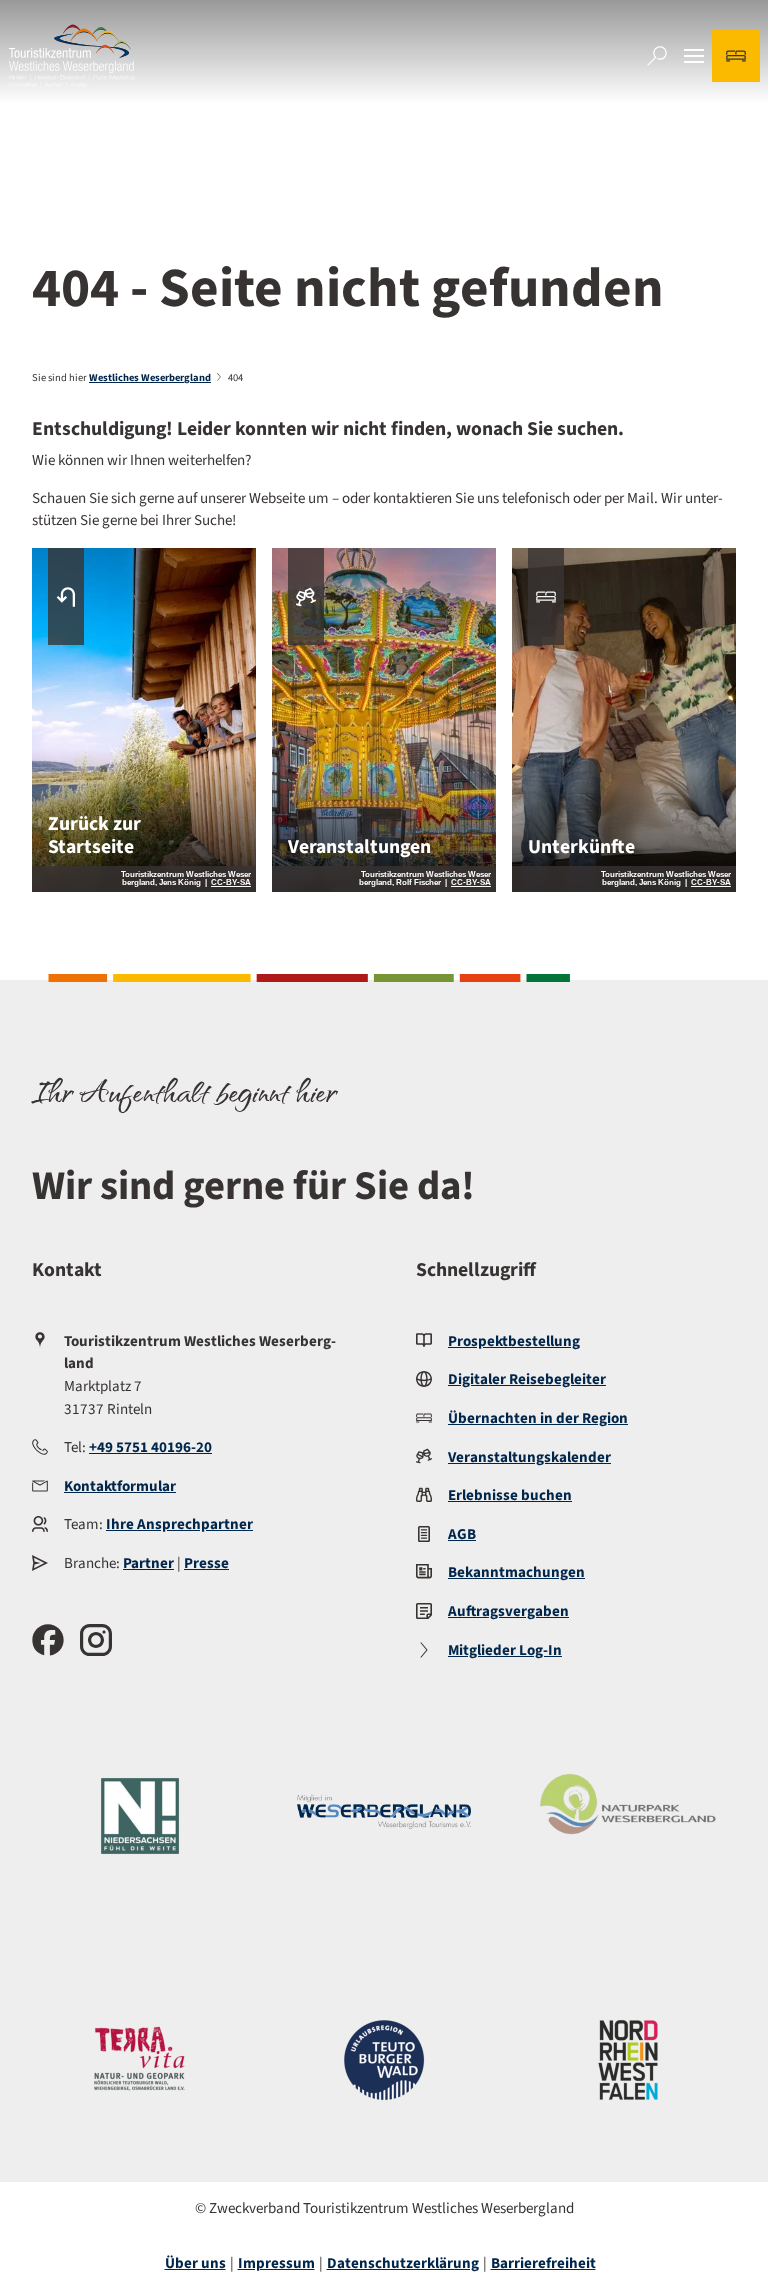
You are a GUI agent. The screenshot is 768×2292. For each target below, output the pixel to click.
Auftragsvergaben (508, 1611)
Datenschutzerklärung (403, 2263)
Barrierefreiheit (543, 2263)
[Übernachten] (736, 56)
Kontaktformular (120, 1486)
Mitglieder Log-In (505, 1650)
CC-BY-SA (231, 883)
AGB (462, 1534)
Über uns (195, 2263)
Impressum (276, 2263)
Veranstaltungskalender (529, 1457)
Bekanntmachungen (516, 1572)
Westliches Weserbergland (150, 377)
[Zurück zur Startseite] (71, 56)
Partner (148, 1563)
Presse (206, 1563)
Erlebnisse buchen (510, 1495)
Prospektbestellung (514, 1341)
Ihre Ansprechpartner (179, 1524)
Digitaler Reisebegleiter (527, 1379)
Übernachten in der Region (538, 1418)
